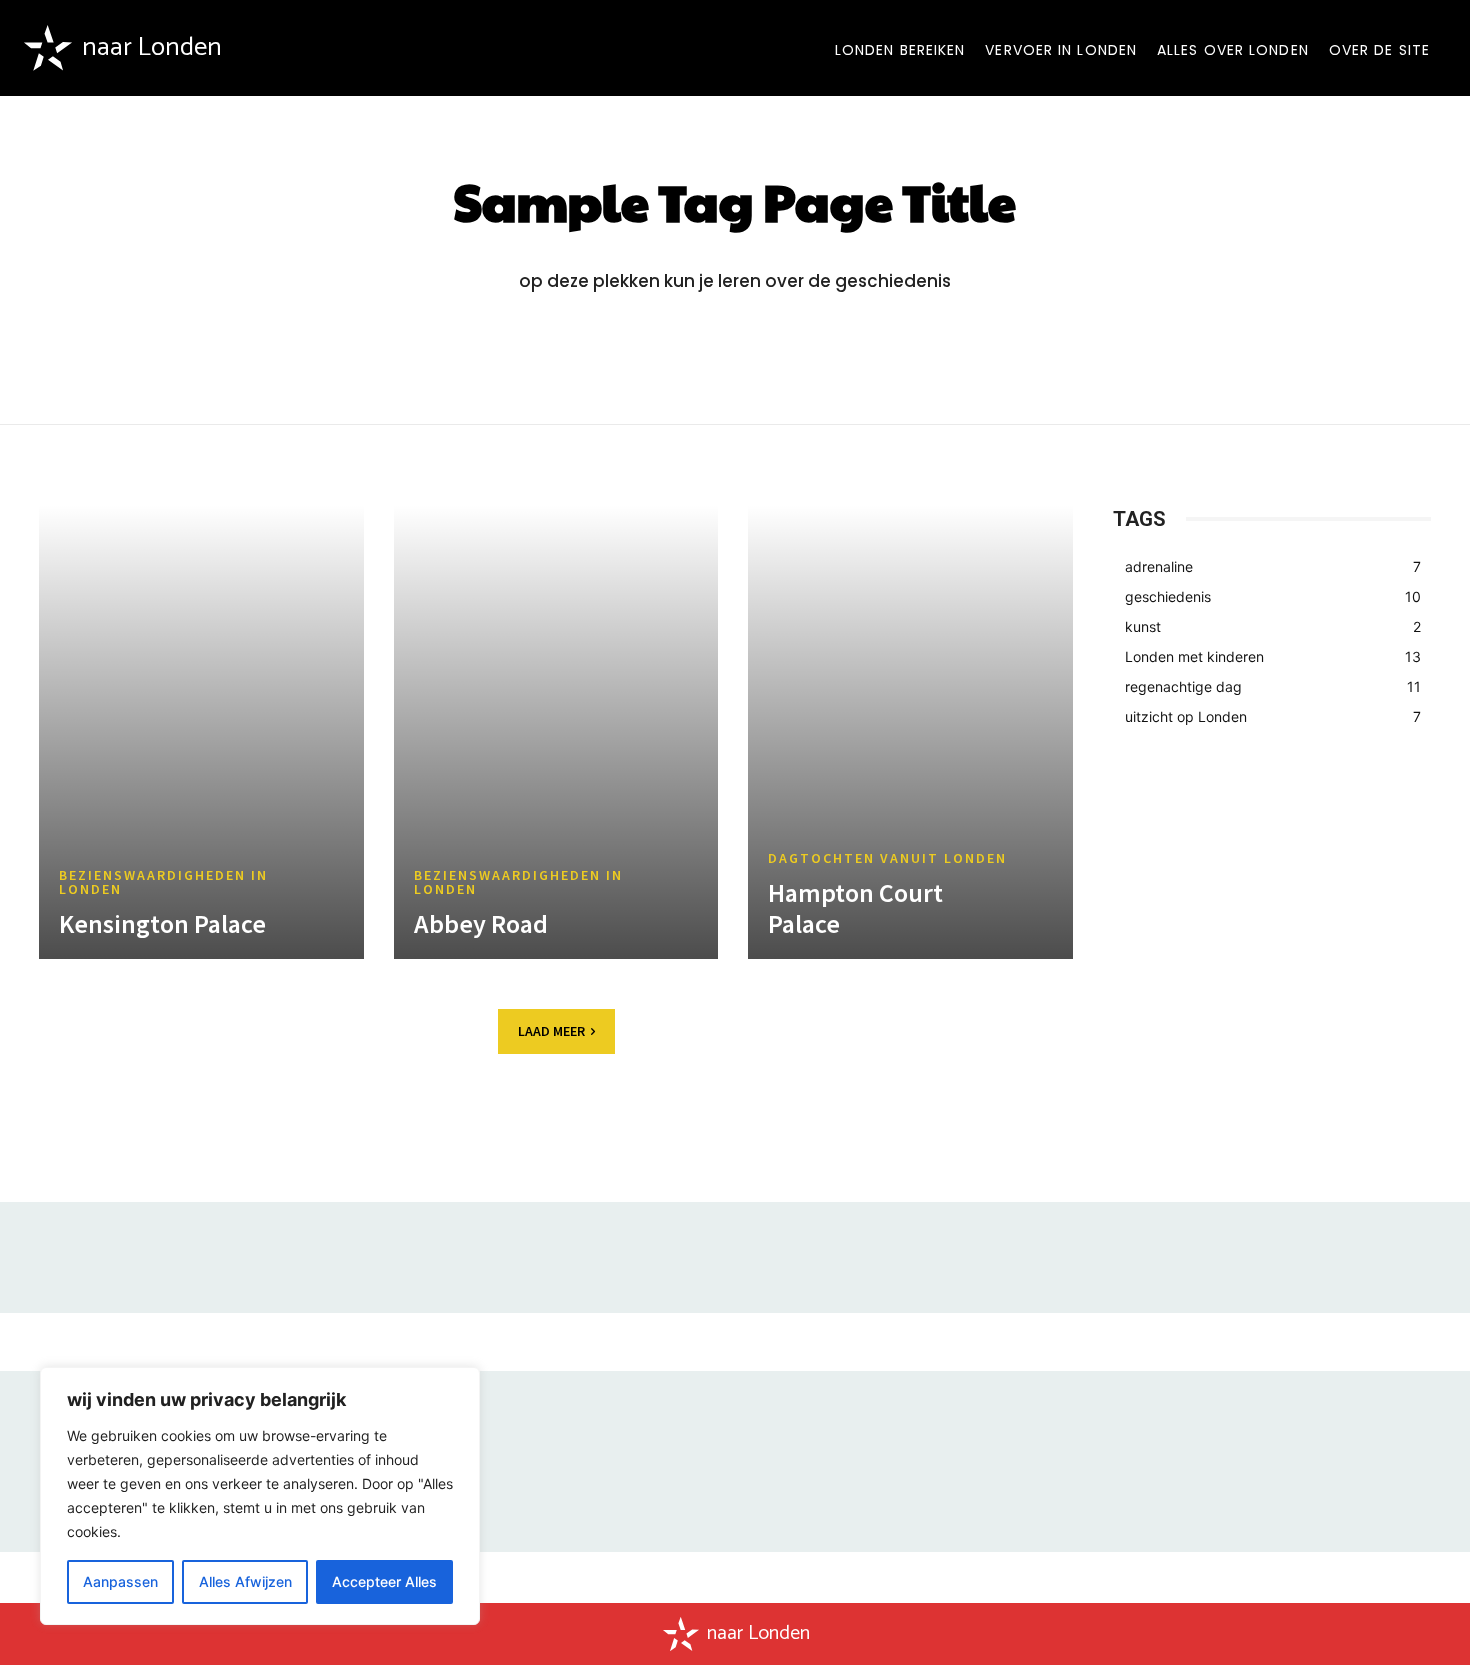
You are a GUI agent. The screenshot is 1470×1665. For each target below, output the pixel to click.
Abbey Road (481, 923)
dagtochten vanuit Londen (887, 858)
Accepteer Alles (384, 1581)
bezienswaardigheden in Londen (163, 882)
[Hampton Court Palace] (910, 732)
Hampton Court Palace (855, 908)
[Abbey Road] (556, 732)
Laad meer (551, 1031)
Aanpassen (120, 1581)
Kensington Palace (162, 923)
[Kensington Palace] (201, 732)
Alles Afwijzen (245, 1581)
